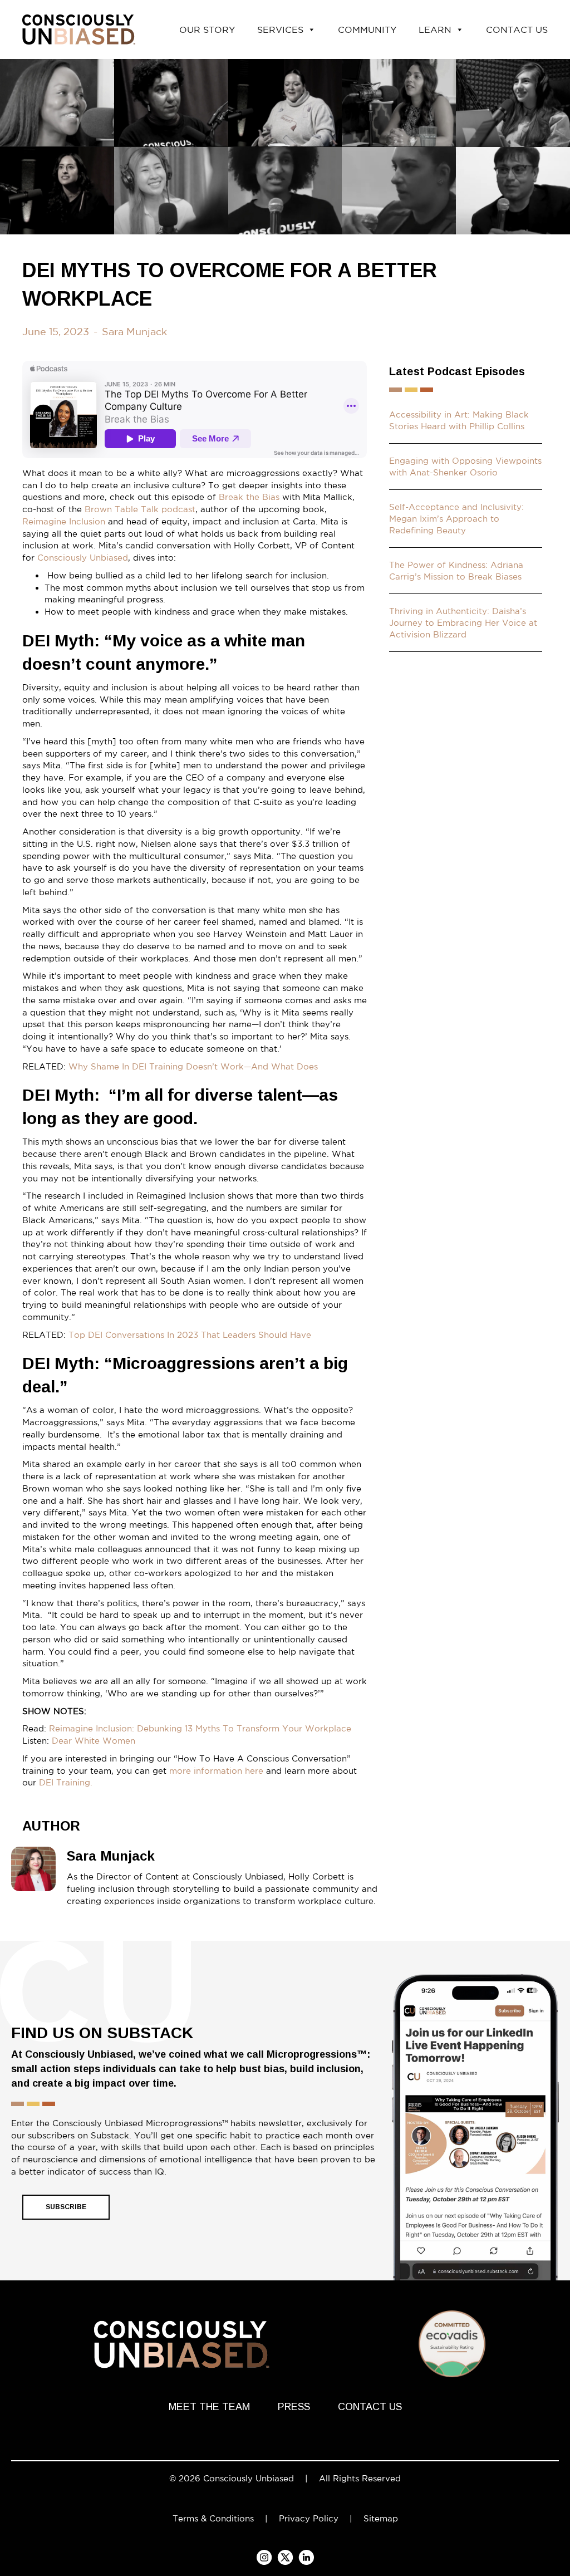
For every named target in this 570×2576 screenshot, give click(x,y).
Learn (435, 30)
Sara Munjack (134, 331)
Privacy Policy (309, 2518)
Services (280, 30)
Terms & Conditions (213, 2518)
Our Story (207, 30)
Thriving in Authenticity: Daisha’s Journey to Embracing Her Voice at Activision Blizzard (463, 623)
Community (367, 30)
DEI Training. (66, 1782)
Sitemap (381, 2518)
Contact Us (517, 30)
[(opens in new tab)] (475, 2143)
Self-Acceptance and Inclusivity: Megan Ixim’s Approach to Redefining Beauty (456, 519)
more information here (218, 1771)
